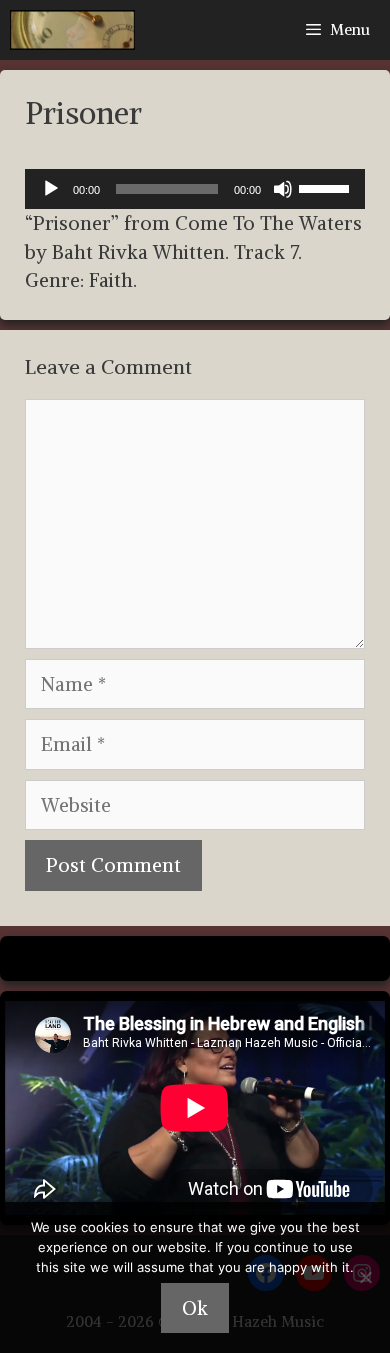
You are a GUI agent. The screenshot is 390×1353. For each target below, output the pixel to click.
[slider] (327, 187)
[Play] (51, 189)
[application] (195, 189)
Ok (195, 1308)
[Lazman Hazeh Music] (72, 30)
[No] (365, 1277)
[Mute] (283, 189)
